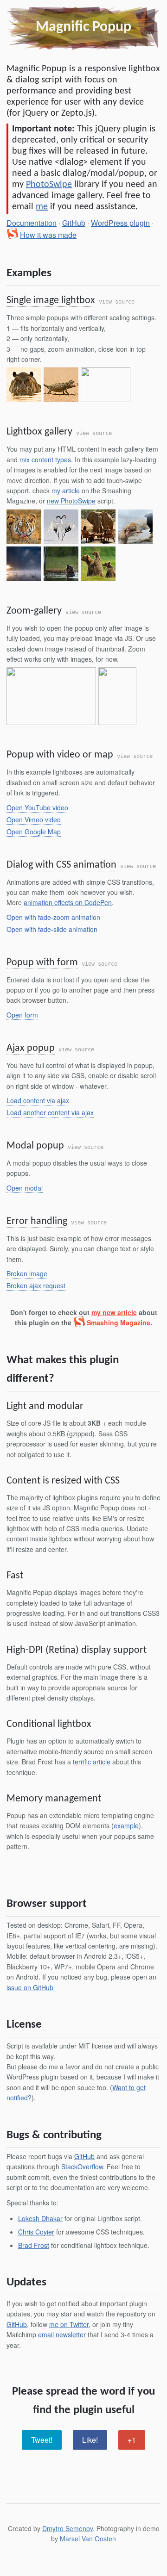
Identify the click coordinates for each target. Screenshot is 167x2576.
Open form (22, 1015)
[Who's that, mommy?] (98, 564)
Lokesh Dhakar (40, 2218)
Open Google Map (34, 832)
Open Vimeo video (34, 819)
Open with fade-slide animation (52, 929)
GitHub (74, 223)
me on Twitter (69, 2324)
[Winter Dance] (61, 527)
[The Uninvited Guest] (98, 527)
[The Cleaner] (24, 527)
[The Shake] (61, 564)
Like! (90, 2440)
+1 (132, 2440)
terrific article (92, 1762)
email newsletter (62, 2334)
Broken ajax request (36, 1285)
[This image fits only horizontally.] (61, 385)
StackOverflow (82, 2166)
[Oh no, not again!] (135, 527)
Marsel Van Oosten (88, 2539)
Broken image (27, 1273)
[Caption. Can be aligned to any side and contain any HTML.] (24, 385)
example (126, 1825)
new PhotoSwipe (71, 501)
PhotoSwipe (49, 185)
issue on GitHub (30, 1987)
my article (66, 490)
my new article (114, 1312)
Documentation (32, 223)
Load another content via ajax (50, 1112)
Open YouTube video (37, 807)
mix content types (45, 459)
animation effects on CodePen (68, 902)
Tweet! (42, 2440)
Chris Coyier (36, 2232)
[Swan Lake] (24, 564)
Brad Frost (34, 2245)
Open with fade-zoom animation (53, 917)
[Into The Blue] (51, 696)
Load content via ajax (38, 1100)
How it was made (48, 235)
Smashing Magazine (119, 1322)
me (42, 207)
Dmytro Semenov (67, 2528)
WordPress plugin (120, 223)
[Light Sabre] (117, 696)
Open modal (25, 1188)
